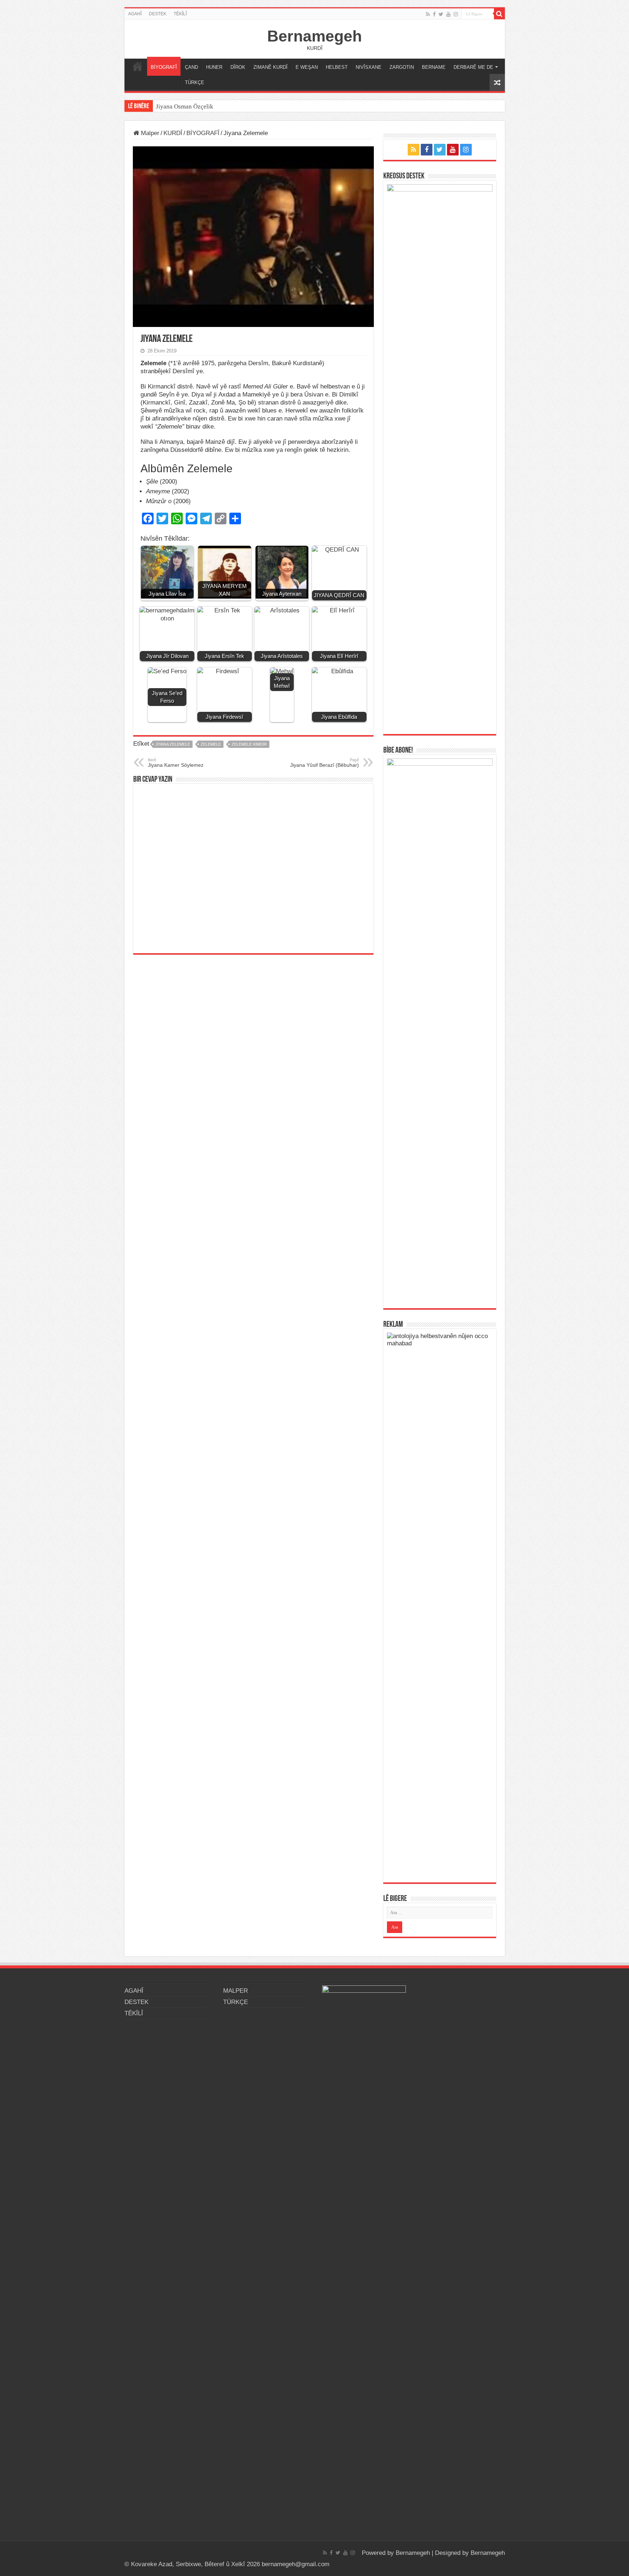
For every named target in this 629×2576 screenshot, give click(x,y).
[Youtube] (448, 14)
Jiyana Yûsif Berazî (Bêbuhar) (325, 763)
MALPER (138, 66)
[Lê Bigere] (499, 14)
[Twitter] (441, 14)
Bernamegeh (314, 36)
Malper (149, 133)
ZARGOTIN (402, 67)
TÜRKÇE (195, 82)
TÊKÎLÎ (180, 14)
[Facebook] (434, 14)
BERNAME (434, 67)
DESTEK (158, 14)
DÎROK (238, 67)
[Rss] (428, 14)
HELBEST (337, 67)
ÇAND (191, 67)
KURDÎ (173, 133)
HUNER (214, 67)
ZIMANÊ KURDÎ (270, 67)
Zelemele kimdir (249, 744)
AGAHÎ (135, 14)
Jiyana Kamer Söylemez (176, 763)
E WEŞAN (307, 67)
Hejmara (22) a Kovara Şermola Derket (206, 106)
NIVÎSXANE (369, 67)
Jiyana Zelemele (173, 744)
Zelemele (211, 744)
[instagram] (456, 14)
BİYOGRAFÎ (164, 67)
